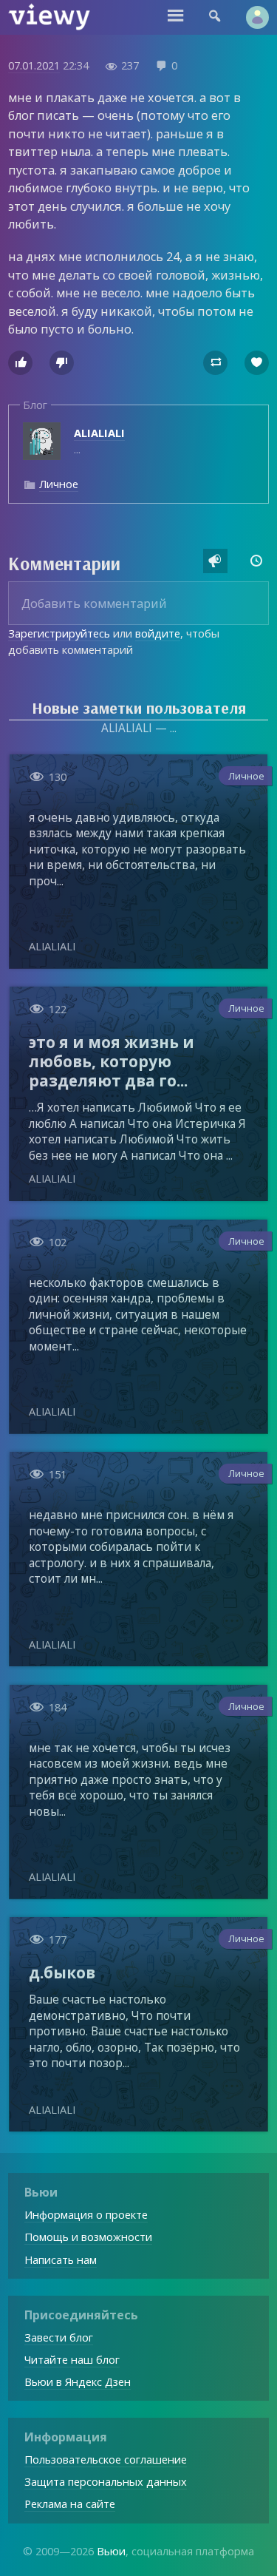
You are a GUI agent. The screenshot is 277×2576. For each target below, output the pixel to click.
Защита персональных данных (106, 2481)
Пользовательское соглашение (106, 2459)
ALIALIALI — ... (139, 728)
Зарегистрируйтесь (59, 633)
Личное (59, 484)
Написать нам (61, 2259)
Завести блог (59, 2337)
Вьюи (111, 2551)
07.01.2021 (34, 65)
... (99, 441)
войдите (158, 633)
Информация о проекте (86, 2214)
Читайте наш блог (72, 2359)
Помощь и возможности (88, 2237)
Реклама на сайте (70, 2504)
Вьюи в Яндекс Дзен (78, 2381)
